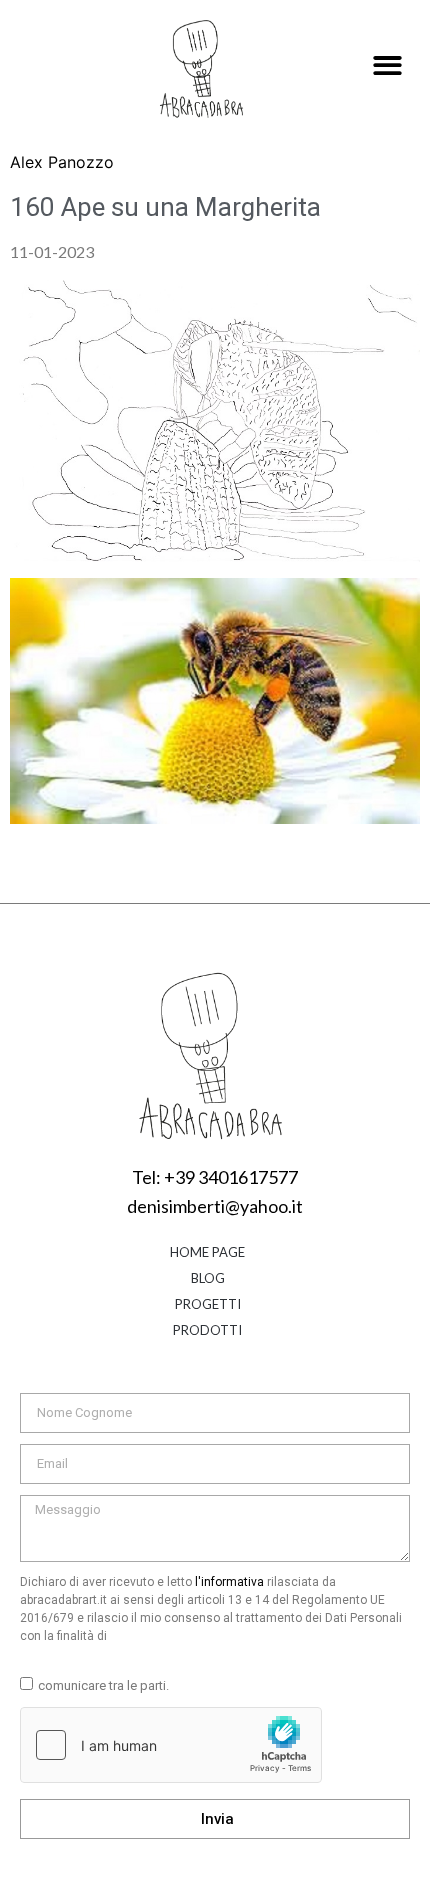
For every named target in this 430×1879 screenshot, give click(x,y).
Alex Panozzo (62, 162)
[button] (387, 66)
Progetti (208, 1304)
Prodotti (207, 1330)
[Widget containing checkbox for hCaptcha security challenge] (171, 1745)
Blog (208, 1278)
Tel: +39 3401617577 (215, 1177)
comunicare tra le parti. (103, 1685)
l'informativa (229, 1582)
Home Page (207, 1252)
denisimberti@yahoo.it (215, 1206)
